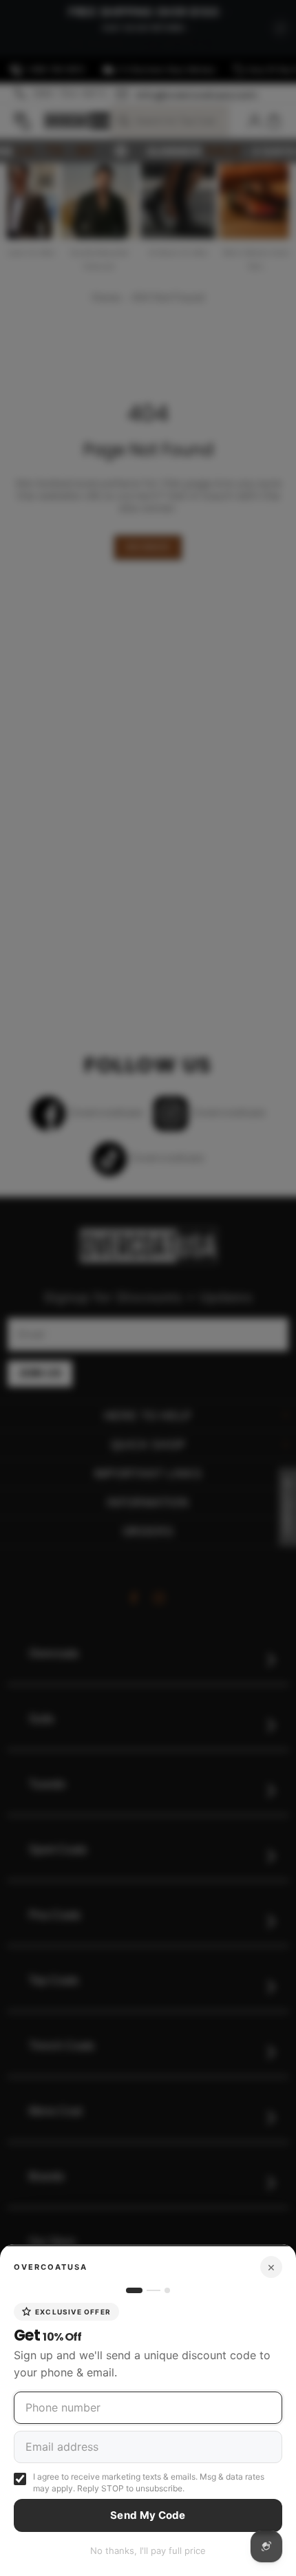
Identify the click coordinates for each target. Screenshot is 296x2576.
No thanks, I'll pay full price (148, 2551)
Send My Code (148, 2515)
